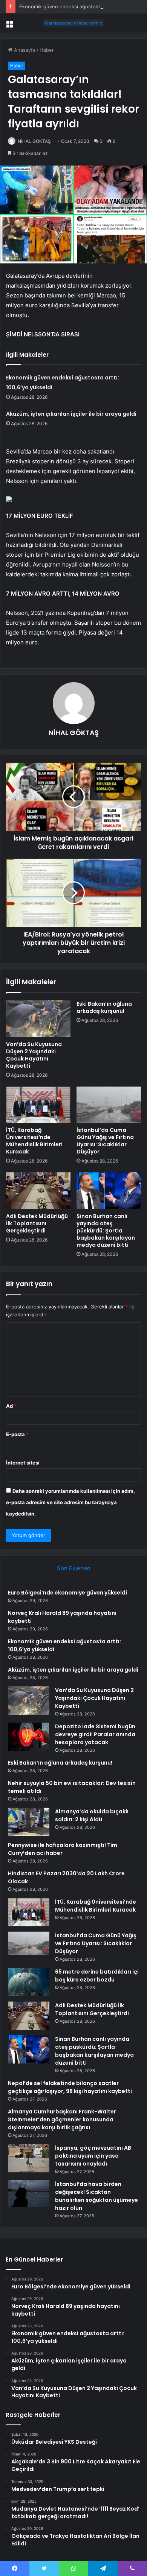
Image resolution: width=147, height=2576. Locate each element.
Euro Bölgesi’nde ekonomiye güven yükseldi (67, 1593)
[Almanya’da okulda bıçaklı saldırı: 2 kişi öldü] (29, 1822)
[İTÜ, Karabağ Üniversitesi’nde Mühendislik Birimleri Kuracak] (38, 1105)
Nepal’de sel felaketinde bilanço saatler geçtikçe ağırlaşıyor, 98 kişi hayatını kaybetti (70, 2087)
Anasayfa (24, 50)
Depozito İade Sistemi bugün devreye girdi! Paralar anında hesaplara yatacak (95, 1734)
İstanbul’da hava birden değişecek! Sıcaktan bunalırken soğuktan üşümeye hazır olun (96, 2196)
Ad (11, 1406)
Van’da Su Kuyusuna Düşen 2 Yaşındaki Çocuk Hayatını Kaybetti (34, 1055)
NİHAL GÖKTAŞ (34, 141)
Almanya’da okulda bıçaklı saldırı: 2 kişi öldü (92, 1815)
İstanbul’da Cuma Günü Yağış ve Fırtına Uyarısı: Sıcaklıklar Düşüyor (105, 1141)
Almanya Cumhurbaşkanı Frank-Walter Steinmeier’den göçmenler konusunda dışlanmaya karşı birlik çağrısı (62, 2119)
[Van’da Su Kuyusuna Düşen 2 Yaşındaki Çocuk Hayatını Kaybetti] (38, 1019)
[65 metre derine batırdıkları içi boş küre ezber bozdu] (29, 1982)
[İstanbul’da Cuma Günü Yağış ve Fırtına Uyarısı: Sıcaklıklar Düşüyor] (109, 1105)
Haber (47, 50)
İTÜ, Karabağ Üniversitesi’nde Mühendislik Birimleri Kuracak (34, 1141)
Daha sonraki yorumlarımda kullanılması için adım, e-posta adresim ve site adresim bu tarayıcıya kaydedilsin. (70, 1502)
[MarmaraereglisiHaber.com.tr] (73, 23)
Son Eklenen (74, 1568)
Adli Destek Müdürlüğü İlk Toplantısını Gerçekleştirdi (37, 1223)
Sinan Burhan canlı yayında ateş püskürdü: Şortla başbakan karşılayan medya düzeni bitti (106, 1231)
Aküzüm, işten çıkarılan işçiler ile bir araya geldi (71, 414)
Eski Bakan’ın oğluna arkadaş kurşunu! (104, 1007)
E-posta (17, 1434)
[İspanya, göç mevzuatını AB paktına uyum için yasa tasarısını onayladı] (29, 2158)
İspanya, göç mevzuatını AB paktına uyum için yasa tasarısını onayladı (93, 2156)
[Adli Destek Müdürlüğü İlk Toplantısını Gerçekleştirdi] (38, 1190)
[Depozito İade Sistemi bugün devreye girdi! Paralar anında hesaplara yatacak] (29, 1737)
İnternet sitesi (23, 1463)
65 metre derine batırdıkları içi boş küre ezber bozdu (97, 1976)
